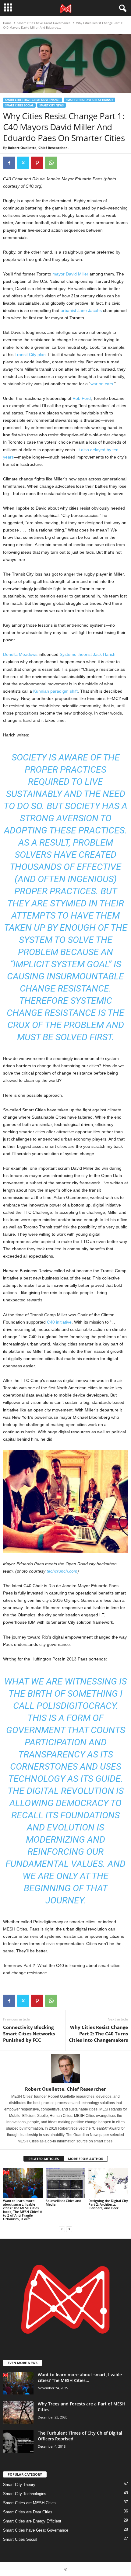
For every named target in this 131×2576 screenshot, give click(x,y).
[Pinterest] (37, 163)
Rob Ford (82, 398)
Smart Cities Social (19, 105)
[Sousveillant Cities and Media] (65, 2183)
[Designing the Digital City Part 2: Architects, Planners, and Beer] (108, 2183)
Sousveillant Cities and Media (64, 2202)
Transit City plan (30, 355)
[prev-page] (62, 2229)
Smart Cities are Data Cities (28, 2512)
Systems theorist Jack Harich (88, 654)
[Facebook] (9, 163)
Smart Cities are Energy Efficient (32, 2521)
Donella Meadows (20, 654)
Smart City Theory (19, 2485)
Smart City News (51, 105)
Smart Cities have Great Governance (44, 23)
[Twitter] (23, 163)
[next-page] (69, 2229)
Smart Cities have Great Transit (89, 100)
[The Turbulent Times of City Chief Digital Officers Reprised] (18, 2441)
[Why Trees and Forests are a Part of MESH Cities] (18, 2412)
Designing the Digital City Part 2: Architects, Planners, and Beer (108, 2204)
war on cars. (102, 384)
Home (7, 23)
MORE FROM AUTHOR (86, 2159)
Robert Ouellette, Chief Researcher (37, 148)
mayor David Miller (70, 274)
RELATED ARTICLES (44, 2159)
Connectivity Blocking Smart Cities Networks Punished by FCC (29, 2034)
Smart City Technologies (25, 2494)
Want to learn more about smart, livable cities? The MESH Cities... (80, 2377)
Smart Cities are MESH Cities (29, 2503)
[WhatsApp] (51, 163)
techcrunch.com (62, 1571)
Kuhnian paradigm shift (55, 691)
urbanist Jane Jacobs (81, 310)
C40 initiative (59, 1322)
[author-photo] (65, 2069)
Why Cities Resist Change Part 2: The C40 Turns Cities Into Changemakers (98, 2034)
